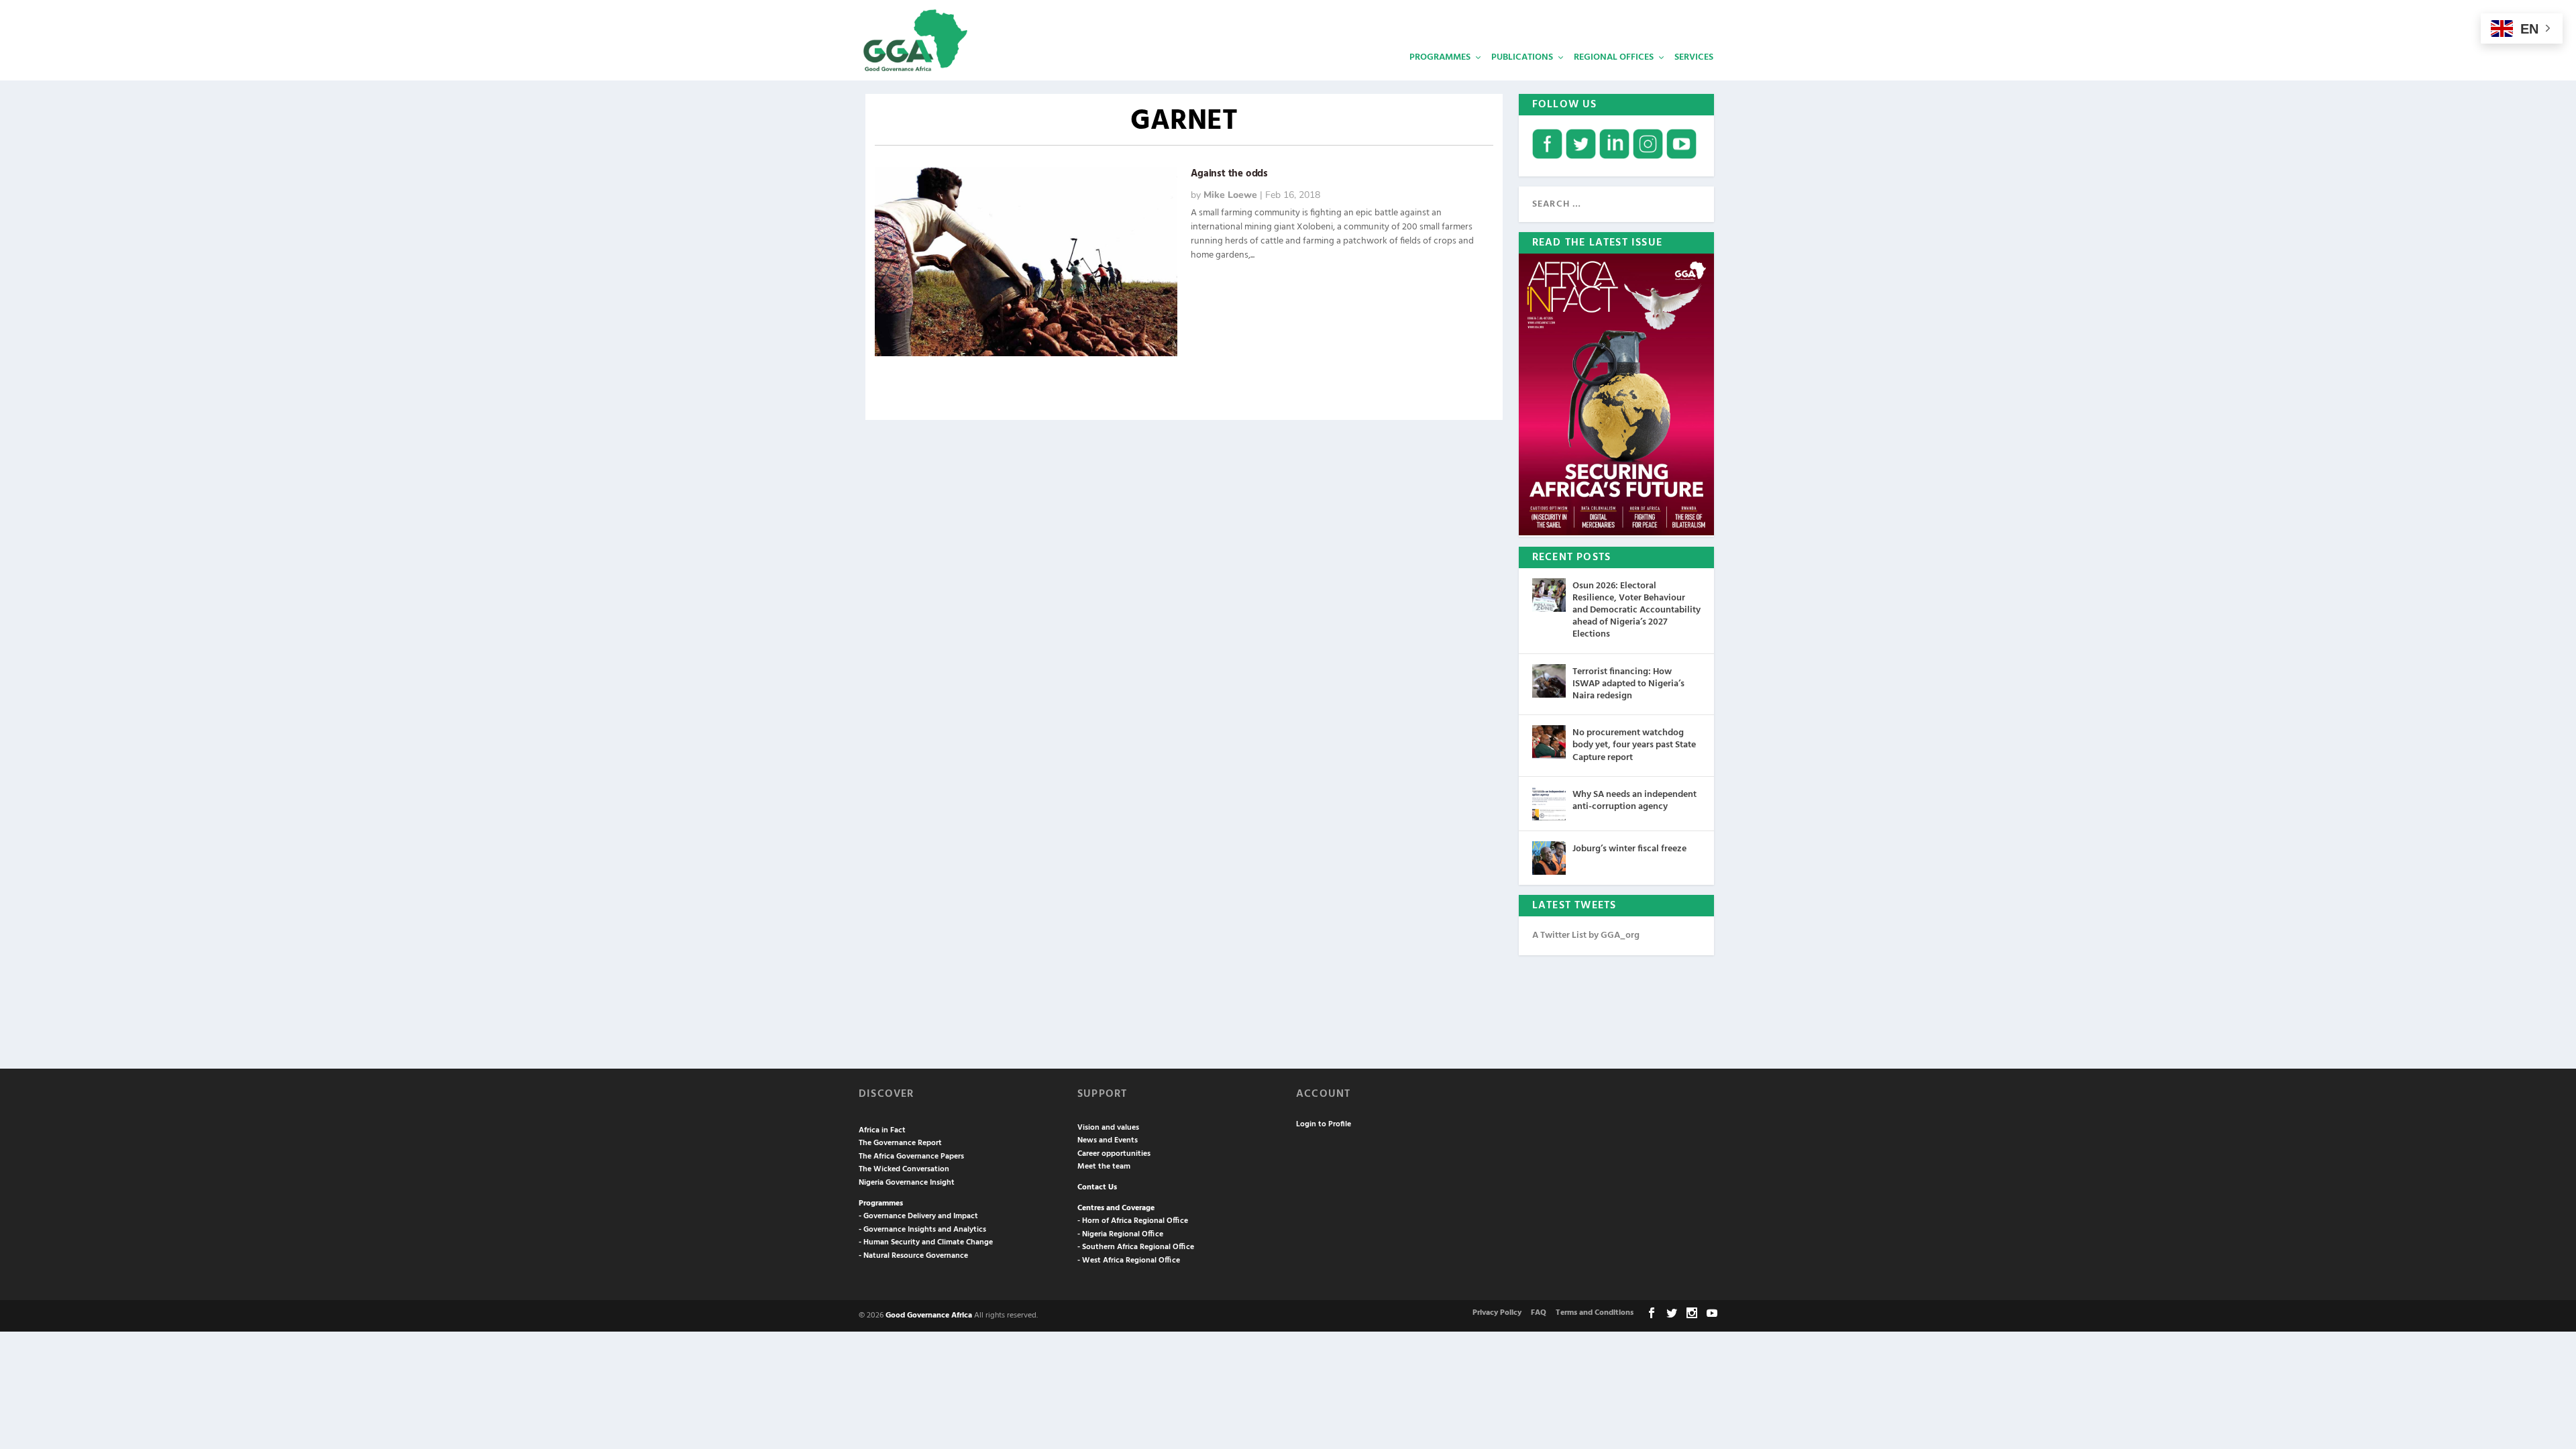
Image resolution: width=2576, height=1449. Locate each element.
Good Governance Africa (929, 1316)
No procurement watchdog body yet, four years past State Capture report (1634, 745)
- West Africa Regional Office (1129, 1260)
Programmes (1440, 57)
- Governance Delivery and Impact (918, 1216)
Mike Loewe (1230, 195)
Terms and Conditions (1595, 1313)
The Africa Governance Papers (911, 1157)
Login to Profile (1324, 1124)
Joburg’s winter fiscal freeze (1629, 849)
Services (1694, 57)
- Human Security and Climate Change (926, 1242)
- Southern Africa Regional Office (1136, 1247)
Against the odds (1229, 174)
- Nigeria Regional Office (1120, 1234)
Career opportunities (1114, 1154)
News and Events (1108, 1140)
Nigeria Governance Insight (907, 1183)
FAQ (1539, 1313)
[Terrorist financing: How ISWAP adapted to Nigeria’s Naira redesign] (1549, 681)
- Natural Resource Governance (913, 1256)
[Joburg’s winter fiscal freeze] (1549, 858)
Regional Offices (1614, 57)
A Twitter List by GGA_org (1586, 935)
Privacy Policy (1497, 1313)
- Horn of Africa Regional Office (1133, 1221)
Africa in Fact (882, 1130)
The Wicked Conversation (904, 1169)
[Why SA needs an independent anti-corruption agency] (1549, 804)
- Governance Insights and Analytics (922, 1230)
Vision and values (1108, 1128)
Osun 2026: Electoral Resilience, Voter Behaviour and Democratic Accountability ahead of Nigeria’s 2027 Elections (1636, 610)
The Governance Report (900, 1143)
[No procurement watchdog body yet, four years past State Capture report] (1549, 742)
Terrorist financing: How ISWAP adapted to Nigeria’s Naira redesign (1628, 684)
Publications (1522, 57)
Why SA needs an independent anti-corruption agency (1634, 801)
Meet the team (1104, 1167)
